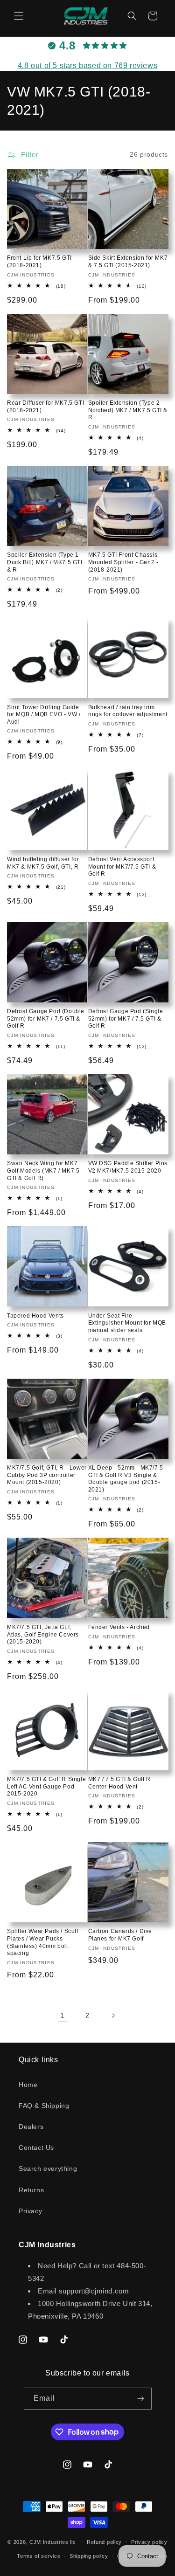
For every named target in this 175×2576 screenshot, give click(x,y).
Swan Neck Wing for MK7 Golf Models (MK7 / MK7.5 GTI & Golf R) (43, 1171)
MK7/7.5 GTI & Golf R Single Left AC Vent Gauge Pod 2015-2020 (46, 1786)
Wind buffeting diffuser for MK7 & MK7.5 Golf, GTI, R (43, 863)
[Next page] (113, 2016)
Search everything (48, 2169)
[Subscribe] (141, 2399)
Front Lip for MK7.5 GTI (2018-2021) (39, 262)
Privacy (30, 2211)
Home (28, 2085)
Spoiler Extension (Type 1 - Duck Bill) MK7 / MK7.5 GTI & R (45, 562)
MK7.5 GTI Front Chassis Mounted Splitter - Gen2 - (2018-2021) (123, 562)
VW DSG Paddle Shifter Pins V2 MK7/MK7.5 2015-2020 (128, 1167)
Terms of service (38, 2556)
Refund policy (104, 2542)
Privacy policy (149, 2542)
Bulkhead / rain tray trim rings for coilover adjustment (128, 711)
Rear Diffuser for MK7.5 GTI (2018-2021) (45, 407)
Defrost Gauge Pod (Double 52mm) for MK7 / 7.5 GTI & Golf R (46, 1019)
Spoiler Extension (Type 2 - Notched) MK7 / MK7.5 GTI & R (128, 410)
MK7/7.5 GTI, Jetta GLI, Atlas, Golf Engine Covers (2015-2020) (43, 1634)
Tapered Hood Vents (35, 1316)
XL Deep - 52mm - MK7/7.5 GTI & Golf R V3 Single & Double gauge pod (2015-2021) (126, 1479)
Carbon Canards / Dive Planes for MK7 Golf (120, 1935)
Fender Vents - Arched (119, 1627)
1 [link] (62, 2015)
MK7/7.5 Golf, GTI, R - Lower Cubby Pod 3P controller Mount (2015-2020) (47, 1475)
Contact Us (36, 2148)
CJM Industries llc (53, 2541)
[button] (19, 16)
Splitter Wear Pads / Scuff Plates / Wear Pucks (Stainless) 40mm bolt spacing (43, 1942)
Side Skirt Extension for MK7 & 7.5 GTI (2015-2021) (128, 262)
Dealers (31, 2127)
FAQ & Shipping (44, 2106)
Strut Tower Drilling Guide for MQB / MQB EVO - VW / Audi (44, 715)
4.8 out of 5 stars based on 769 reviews (87, 66)
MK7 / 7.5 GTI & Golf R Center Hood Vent (119, 1783)
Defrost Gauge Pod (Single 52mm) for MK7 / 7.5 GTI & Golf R (126, 1019)
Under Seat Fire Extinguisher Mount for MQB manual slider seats (127, 1323)
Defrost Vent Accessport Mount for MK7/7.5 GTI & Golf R (122, 867)
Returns (31, 2190)
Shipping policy (89, 2556)
